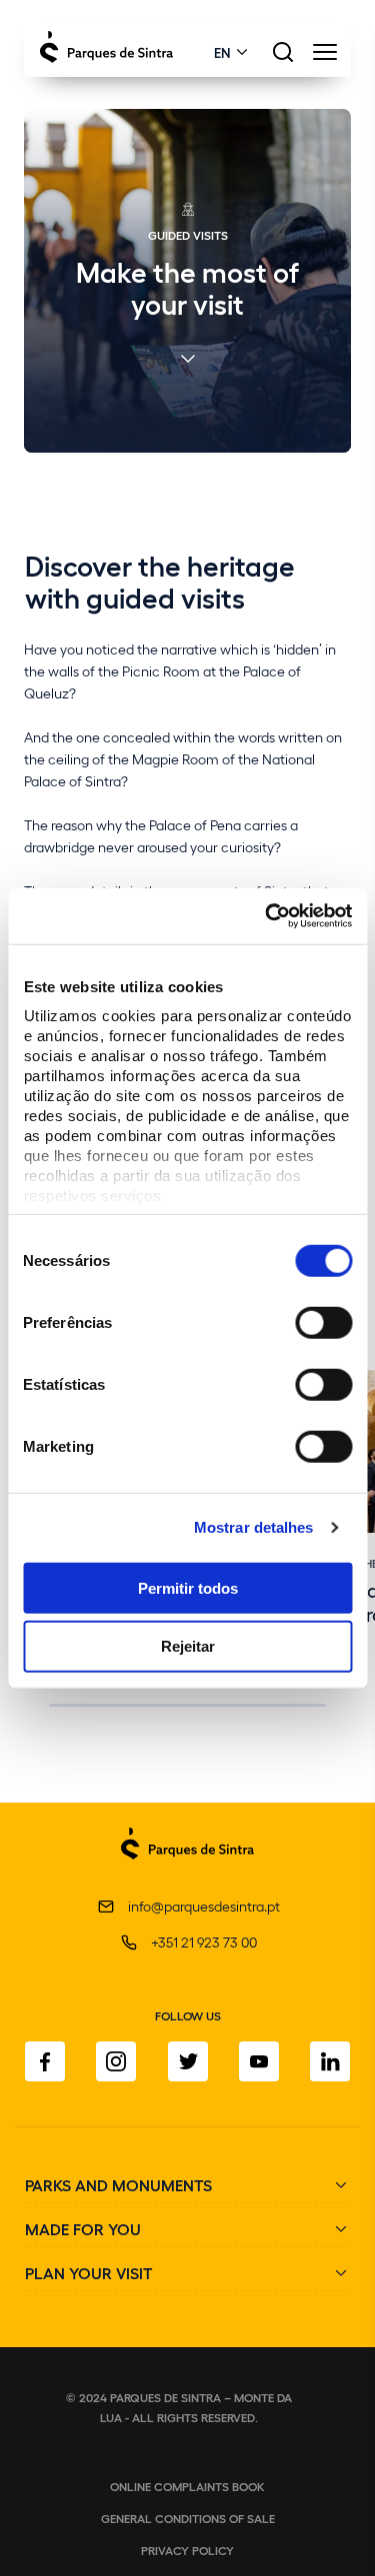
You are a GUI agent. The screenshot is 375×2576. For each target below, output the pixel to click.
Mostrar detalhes (254, 1527)
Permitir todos (188, 1587)
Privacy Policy (187, 2550)
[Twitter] (188, 2061)
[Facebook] (45, 2061)
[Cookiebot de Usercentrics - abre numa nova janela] (267, 916)
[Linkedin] (330, 2061)
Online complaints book (187, 2486)
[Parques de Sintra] (187, 1870)
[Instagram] (116, 2061)
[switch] (323, 1322)
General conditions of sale (188, 2518)
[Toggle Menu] (324, 57)
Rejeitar (188, 1646)
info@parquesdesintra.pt (204, 1906)
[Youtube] (259, 2061)
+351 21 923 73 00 (204, 1942)
